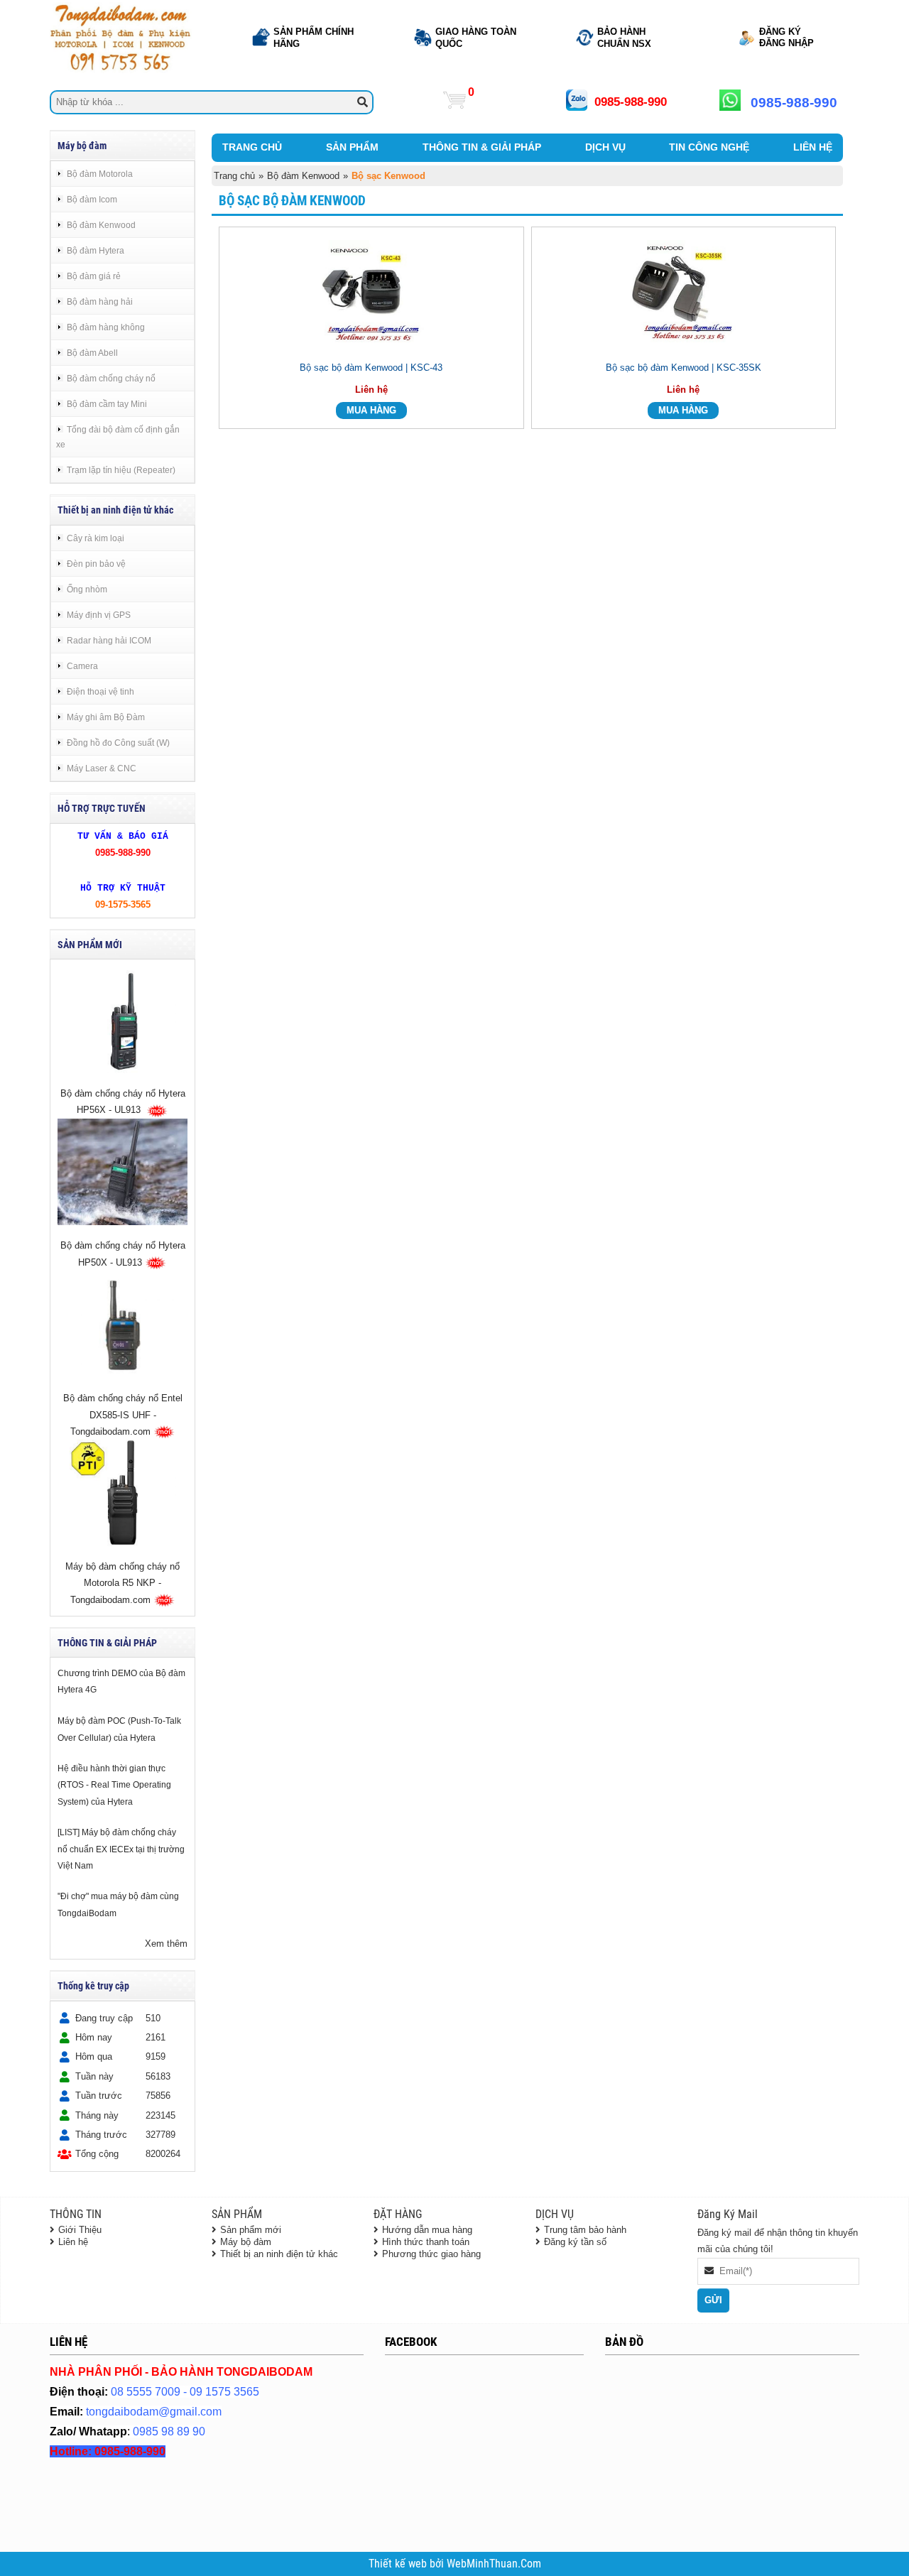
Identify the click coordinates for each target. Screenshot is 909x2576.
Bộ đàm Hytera (96, 250)
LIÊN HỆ (813, 147)
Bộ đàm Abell (92, 353)
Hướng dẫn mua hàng (427, 2230)
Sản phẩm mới (251, 2230)
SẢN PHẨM (352, 147)
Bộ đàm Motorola (100, 174)
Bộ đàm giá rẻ (94, 276)
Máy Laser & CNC (102, 768)
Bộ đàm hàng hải (100, 301)
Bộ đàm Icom (92, 199)
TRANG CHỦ (252, 147)
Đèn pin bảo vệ (96, 564)
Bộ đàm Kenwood (101, 225)
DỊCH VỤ (605, 147)
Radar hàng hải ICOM (109, 640)
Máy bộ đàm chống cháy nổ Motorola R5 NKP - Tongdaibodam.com (123, 1584)
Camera (82, 666)
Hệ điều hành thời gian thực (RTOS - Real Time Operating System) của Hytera (114, 1785)
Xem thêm (166, 1944)
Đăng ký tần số (575, 2242)
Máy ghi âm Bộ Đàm (106, 717)
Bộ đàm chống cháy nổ (111, 378)
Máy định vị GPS (99, 615)
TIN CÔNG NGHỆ (709, 147)
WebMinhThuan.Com (494, 2564)
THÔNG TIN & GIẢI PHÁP (482, 147)
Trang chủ (234, 176)
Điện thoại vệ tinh (100, 691)
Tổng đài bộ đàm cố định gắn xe (118, 437)
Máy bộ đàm (246, 2242)
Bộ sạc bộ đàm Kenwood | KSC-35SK (684, 368)
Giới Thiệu (80, 2230)
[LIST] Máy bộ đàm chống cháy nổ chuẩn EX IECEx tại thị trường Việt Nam (121, 1849)
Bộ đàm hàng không (106, 327)
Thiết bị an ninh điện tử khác (279, 2254)
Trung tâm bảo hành (585, 2230)
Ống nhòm (87, 589)
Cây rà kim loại (96, 538)
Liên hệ (73, 2242)
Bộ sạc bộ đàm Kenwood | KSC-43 (371, 368)
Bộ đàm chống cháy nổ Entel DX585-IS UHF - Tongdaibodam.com (123, 1415)
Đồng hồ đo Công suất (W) (118, 743)
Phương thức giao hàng (431, 2254)
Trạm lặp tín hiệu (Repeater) (121, 470)
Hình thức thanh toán (426, 2242)
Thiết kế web (399, 2564)
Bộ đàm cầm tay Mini (107, 404)
